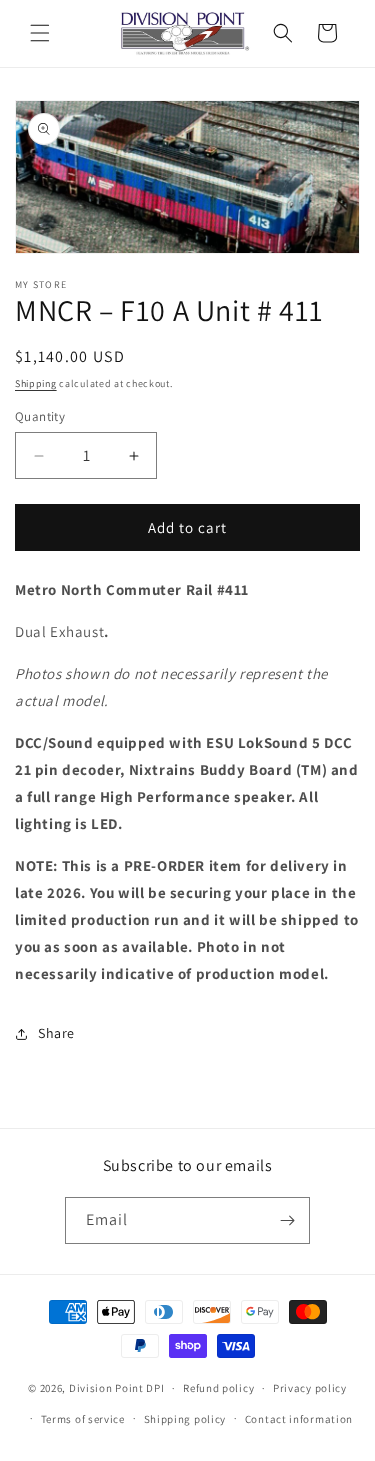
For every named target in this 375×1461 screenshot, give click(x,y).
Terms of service (83, 1419)
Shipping (36, 383)
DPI (155, 1388)
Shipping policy (185, 1419)
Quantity (40, 416)
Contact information (299, 1419)
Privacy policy (310, 1388)
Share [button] (56, 1033)
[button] (40, 33)
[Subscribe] (287, 1220)
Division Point (106, 1388)
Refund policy (218, 1388)
